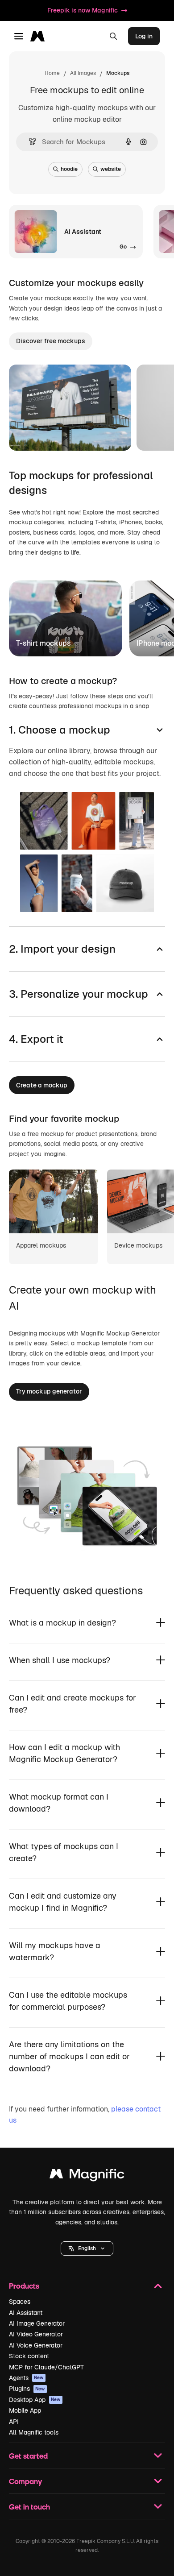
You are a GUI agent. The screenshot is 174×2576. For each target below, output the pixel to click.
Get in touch (29, 2507)
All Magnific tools (34, 2432)
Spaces (20, 2302)
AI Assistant (26, 2313)
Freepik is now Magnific (83, 10)
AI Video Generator (36, 2334)
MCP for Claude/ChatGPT (46, 2367)
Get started (28, 2456)
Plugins (27, 2389)
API (14, 2422)
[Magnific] (87, 2176)
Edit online (50, 432)
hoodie (69, 169)
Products (24, 2286)
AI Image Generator (37, 2323)
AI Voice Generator (36, 2345)
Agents (26, 2378)
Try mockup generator (49, 1391)
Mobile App (25, 2410)
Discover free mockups (51, 341)
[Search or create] (113, 36)
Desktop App (35, 2400)
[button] (87, 2248)
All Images (83, 73)
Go (93, 432)
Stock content (29, 2356)
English (87, 2248)
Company (25, 2481)
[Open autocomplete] (29, 142)
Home (52, 73)
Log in (144, 36)
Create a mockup (42, 1085)
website (111, 169)
